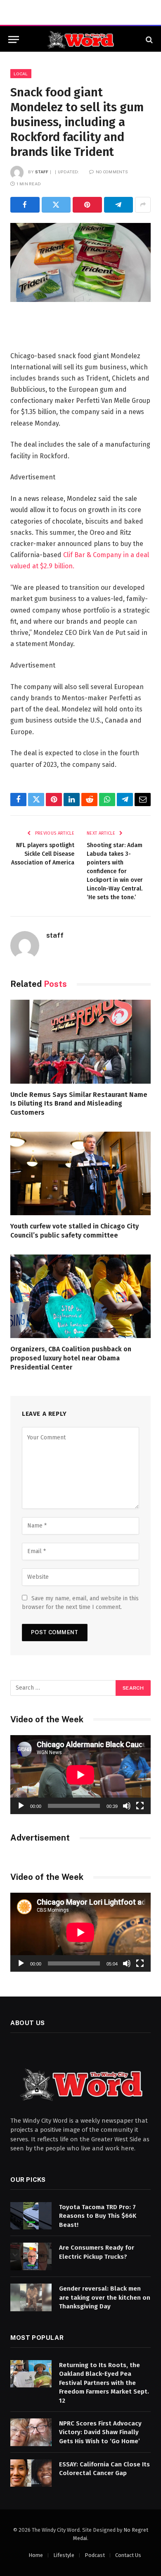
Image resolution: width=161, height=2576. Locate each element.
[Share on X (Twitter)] (56, 205)
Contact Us (128, 2555)
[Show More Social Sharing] (143, 205)
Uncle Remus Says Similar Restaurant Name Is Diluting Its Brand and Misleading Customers (79, 1104)
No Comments (112, 172)
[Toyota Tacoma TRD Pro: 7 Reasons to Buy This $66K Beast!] (31, 2216)
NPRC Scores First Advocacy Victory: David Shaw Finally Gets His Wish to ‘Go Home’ (100, 2432)
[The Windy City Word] (81, 40)
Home (36, 2555)
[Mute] (127, 1806)
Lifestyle (64, 2555)
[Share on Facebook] (25, 205)
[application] (80, 1775)
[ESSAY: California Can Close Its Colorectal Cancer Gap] (31, 2473)
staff (42, 172)
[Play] (21, 1806)
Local (21, 74)
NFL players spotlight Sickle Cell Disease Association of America (43, 854)
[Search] (148, 40)
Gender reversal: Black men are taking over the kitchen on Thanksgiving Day (105, 2297)
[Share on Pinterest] (87, 205)
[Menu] (14, 40)
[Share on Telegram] (119, 205)
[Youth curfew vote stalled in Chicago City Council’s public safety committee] (80, 1173)
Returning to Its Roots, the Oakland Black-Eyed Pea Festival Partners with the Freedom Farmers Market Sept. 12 (104, 2383)
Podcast (95, 2555)
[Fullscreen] (140, 1806)
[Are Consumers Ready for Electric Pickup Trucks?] (31, 2256)
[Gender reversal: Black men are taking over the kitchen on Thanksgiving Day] (31, 2297)
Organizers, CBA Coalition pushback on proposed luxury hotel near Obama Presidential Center (71, 1358)
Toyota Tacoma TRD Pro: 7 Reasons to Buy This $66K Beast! (98, 2216)
